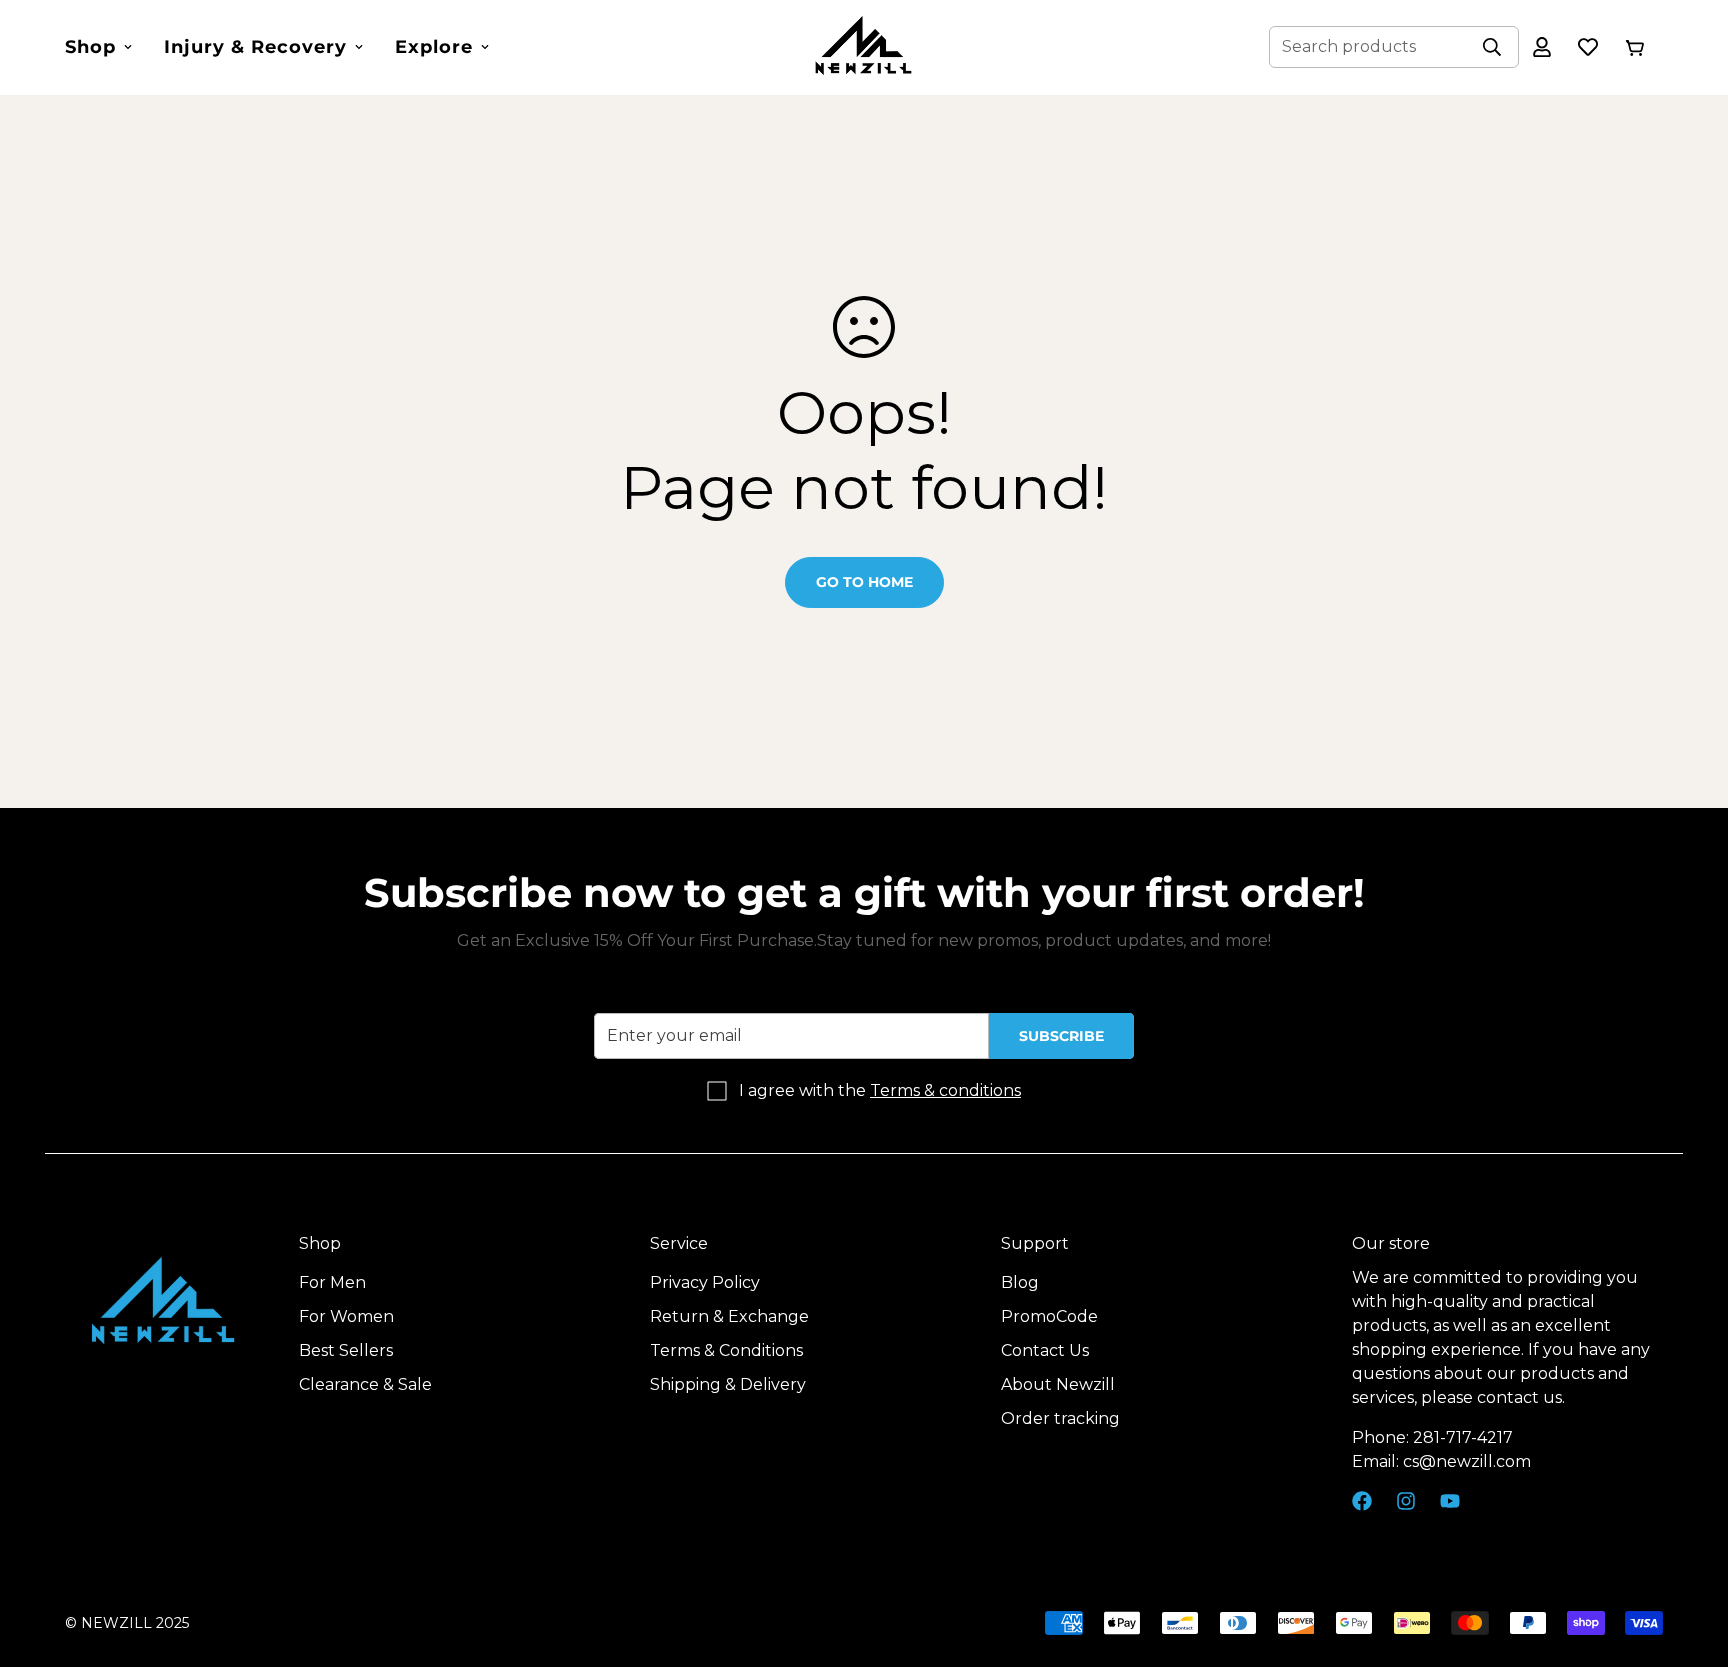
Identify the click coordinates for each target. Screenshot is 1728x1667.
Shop (90, 47)
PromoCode (1049, 1317)
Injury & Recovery (255, 47)
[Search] (1492, 47)
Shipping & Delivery (728, 1385)
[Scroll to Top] (1689, 1558)
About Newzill (1058, 1385)
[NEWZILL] (864, 47)
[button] (1634, 47)
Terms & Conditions (726, 1351)
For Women (346, 1317)
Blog (1020, 1283)
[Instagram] (1406, 1501)
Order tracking (1060, 1419)
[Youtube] (1450, 1501)
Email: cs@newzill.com (1441, 1462)
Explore (434, 47)
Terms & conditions (945, 1090)
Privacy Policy (705, 1283)
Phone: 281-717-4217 (1432, 1438)
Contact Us (1045, 1351)
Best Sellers (346, 1351)
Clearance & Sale (365, 1385)
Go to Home (864, 582)
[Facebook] (1362, 1501)
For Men (332, 1283)
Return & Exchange (729, 1317)
